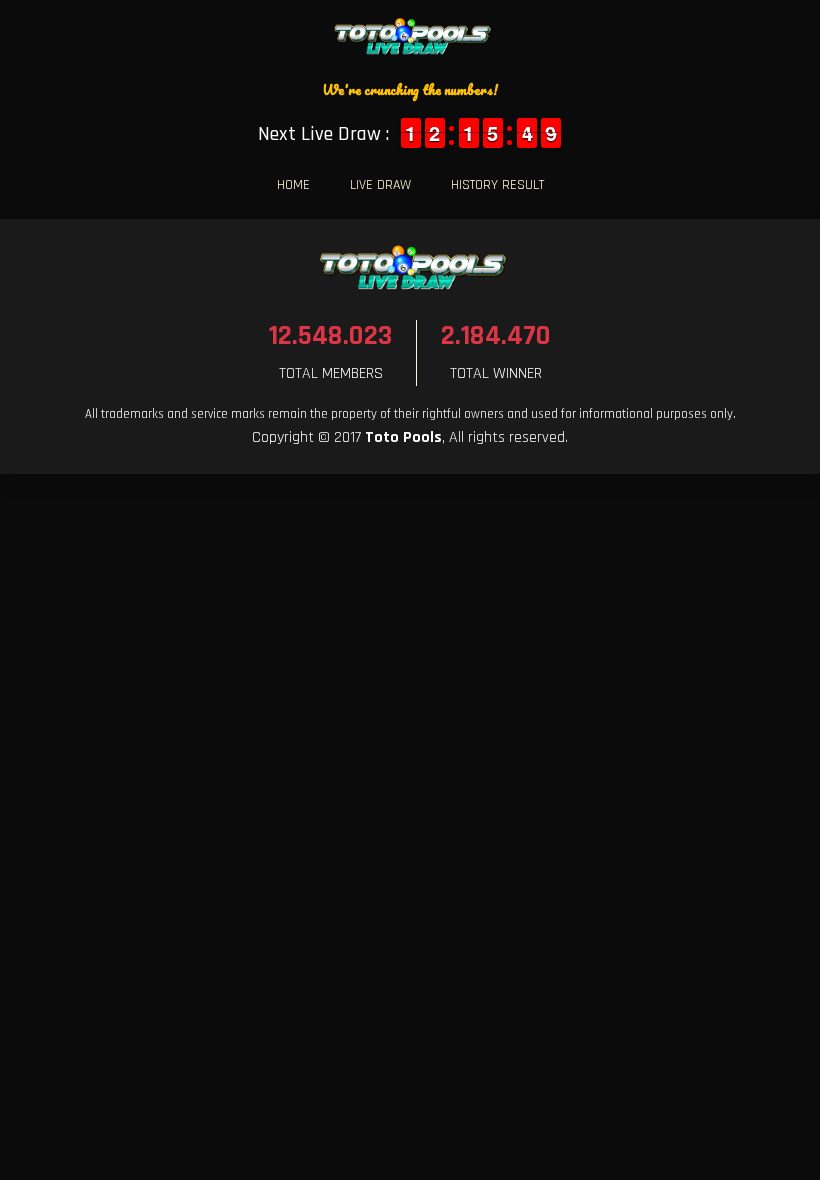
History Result (497, 185)
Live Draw (380, 185)
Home (293, 185)
